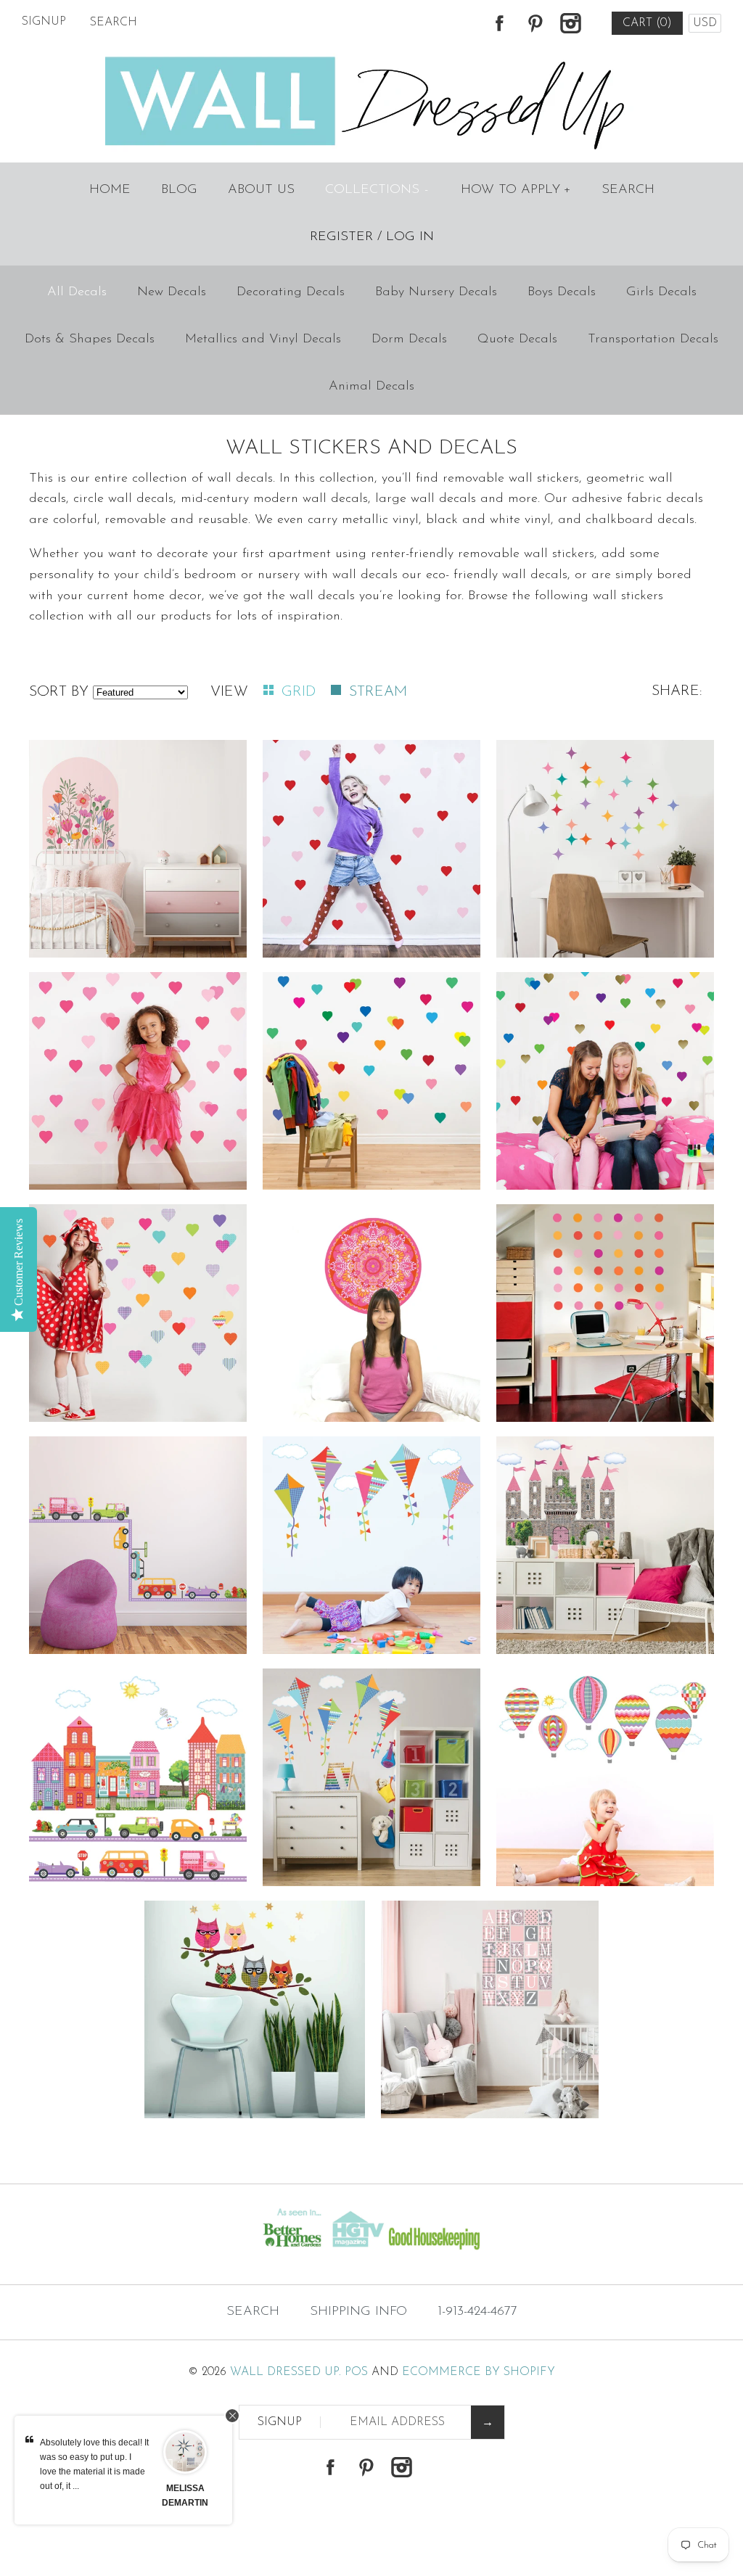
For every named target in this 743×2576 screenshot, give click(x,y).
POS (356, 2372)
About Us (261, 190)
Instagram (570, 23)
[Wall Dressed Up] (372, 58)
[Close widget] (232, 2416)
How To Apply (516, 190)
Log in (410, 237)
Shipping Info (358, 2312)
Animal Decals (371, 387)
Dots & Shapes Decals (90, 340)
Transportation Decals (653, 340)
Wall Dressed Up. (286, 2372)
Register (341, 237)
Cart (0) (647, 23)
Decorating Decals (291, 292)
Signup (44, 22)
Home (110, 190)
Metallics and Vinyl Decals (263, 340)
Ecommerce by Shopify (479, 2372)
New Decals (172, 292)
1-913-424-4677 (477, 2312)
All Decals (77, 292)
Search (628, 190)
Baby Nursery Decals (436, 292)
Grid (301, 692)
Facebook (499, 23)
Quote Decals (517, 340)
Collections (377, 190)
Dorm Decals (409, 340)
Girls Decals (661, 292)
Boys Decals (562, 292)
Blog (179, 190)
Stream (378, 692)
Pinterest (535, 23)
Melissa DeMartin (185, 2495)
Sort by (59, 692)
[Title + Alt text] (127, 2255)
